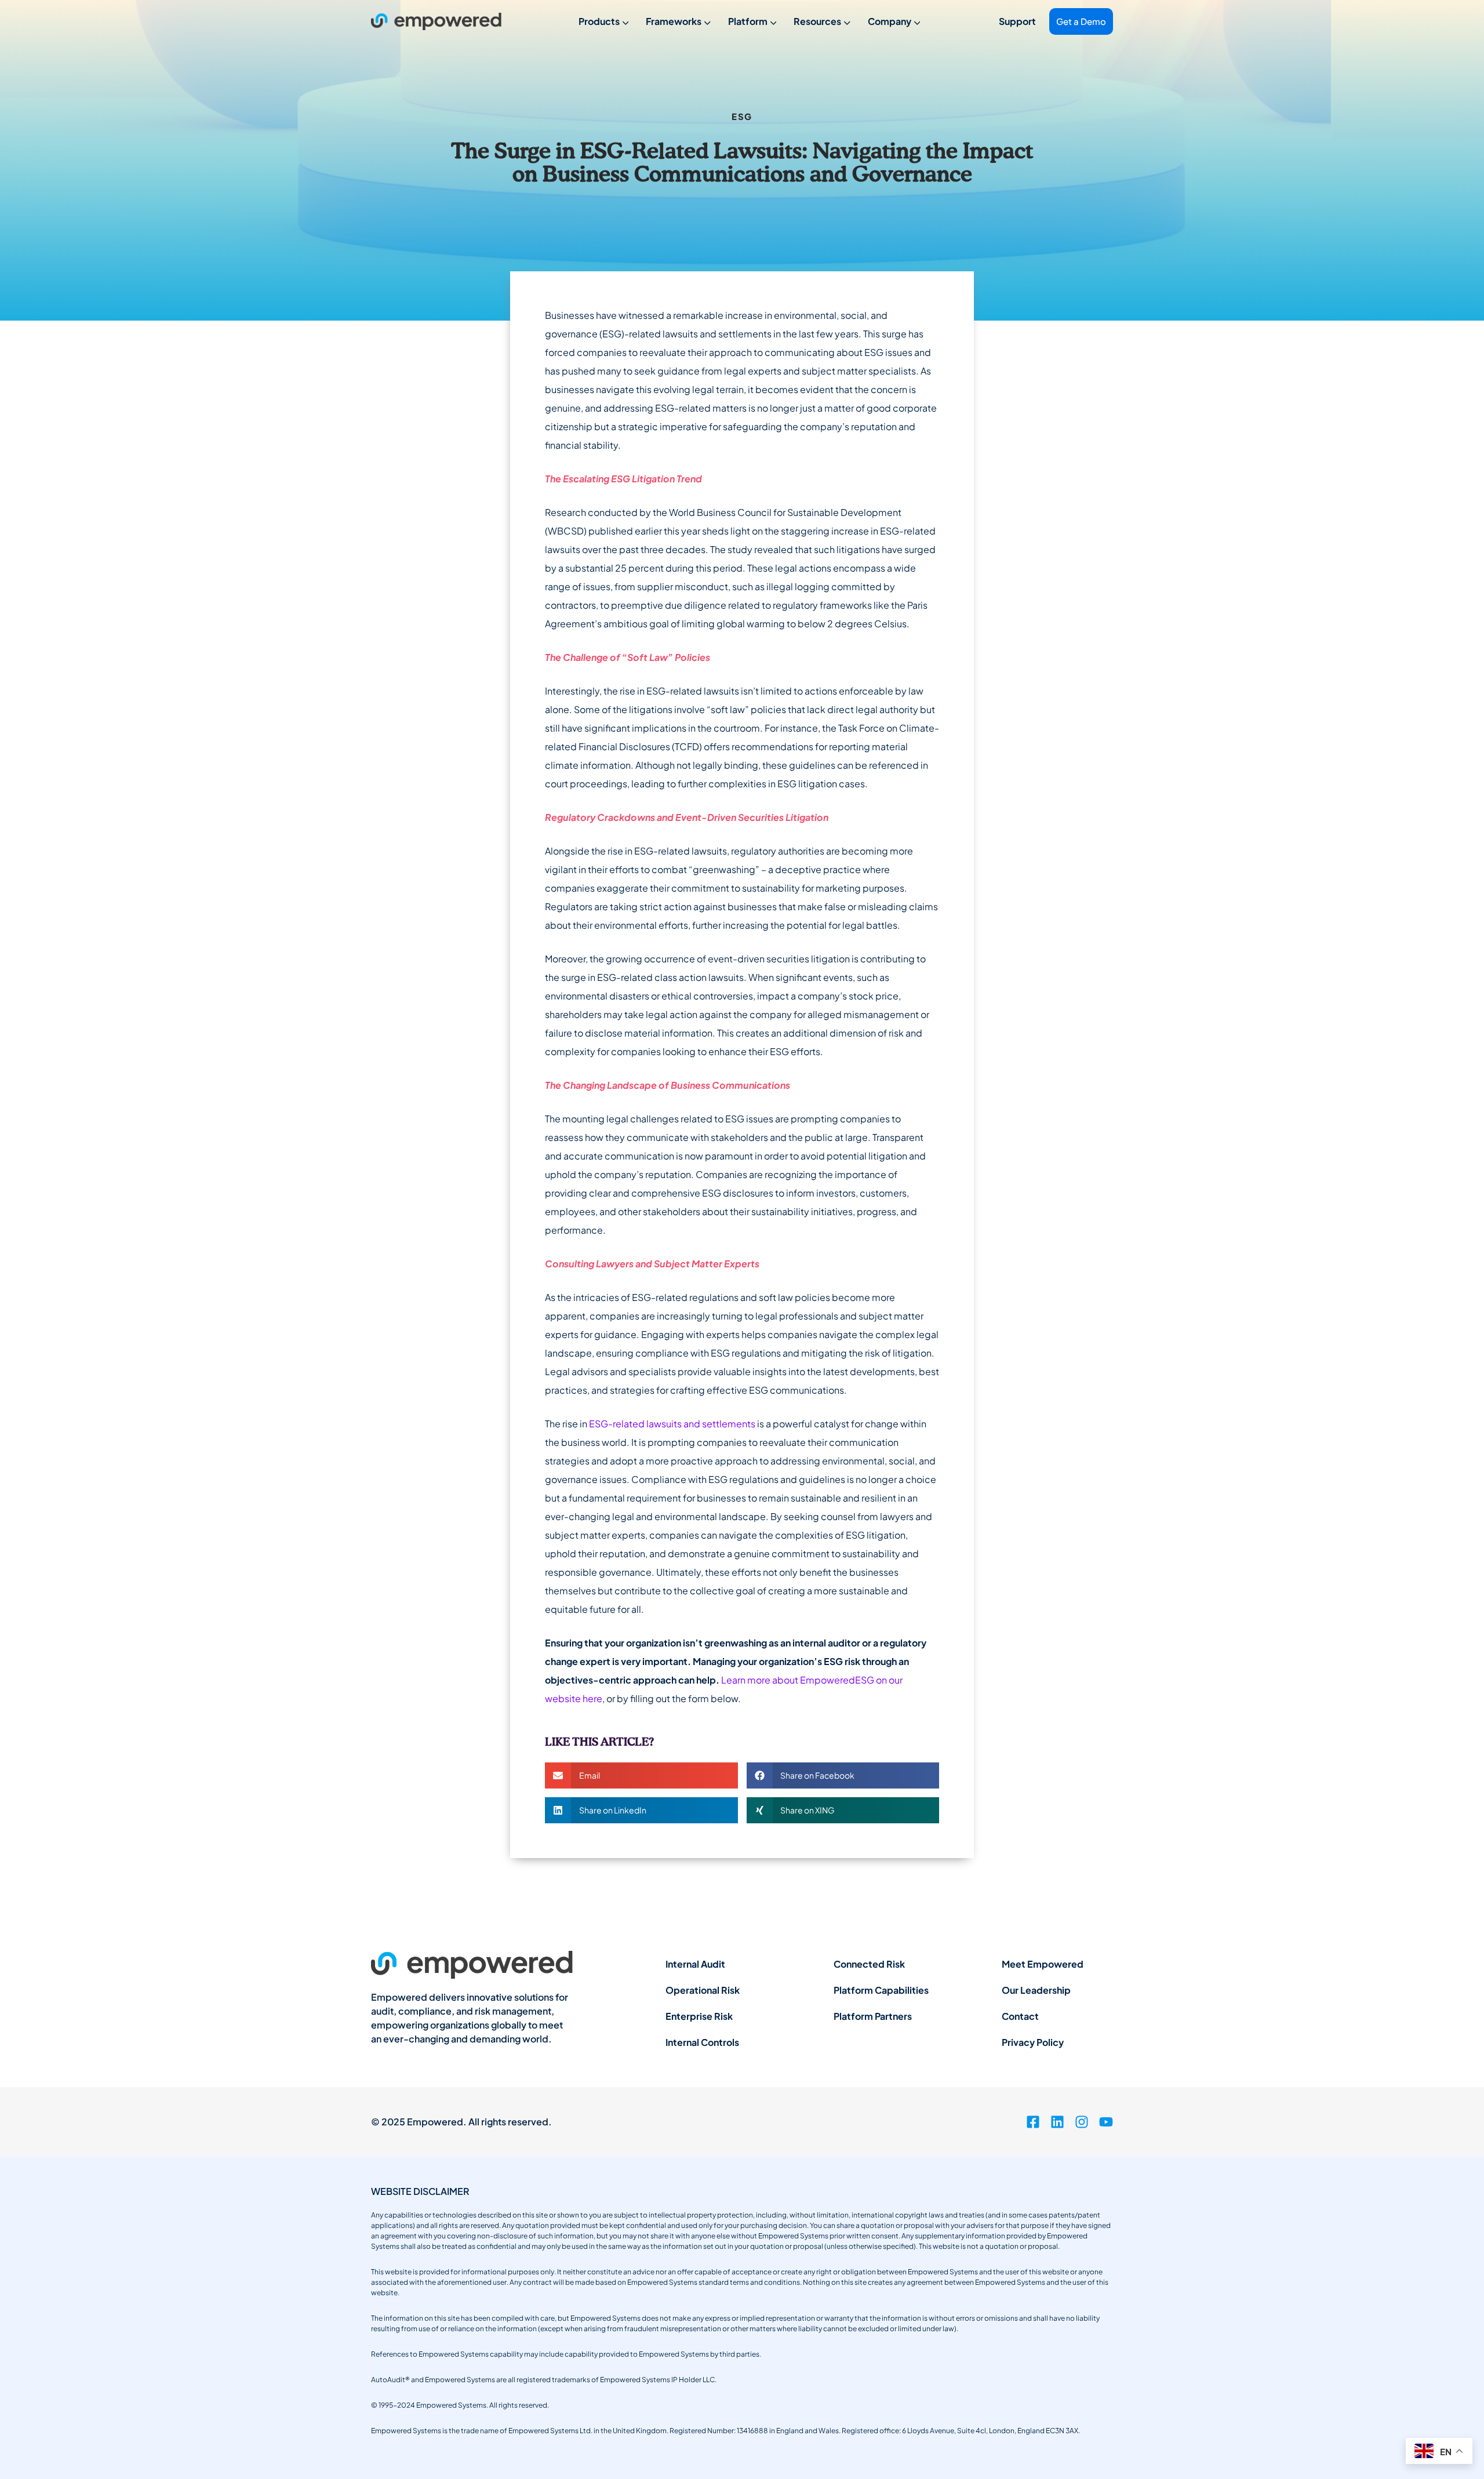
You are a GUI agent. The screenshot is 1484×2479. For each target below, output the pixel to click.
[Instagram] (1082, 2122)
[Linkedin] (1057, 2122)
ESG (742, 116)
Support (1017, 21)
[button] (641, 1775)
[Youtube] (1106, 2122)
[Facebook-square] (1033, 2122)
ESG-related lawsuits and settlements (672, 1424)
